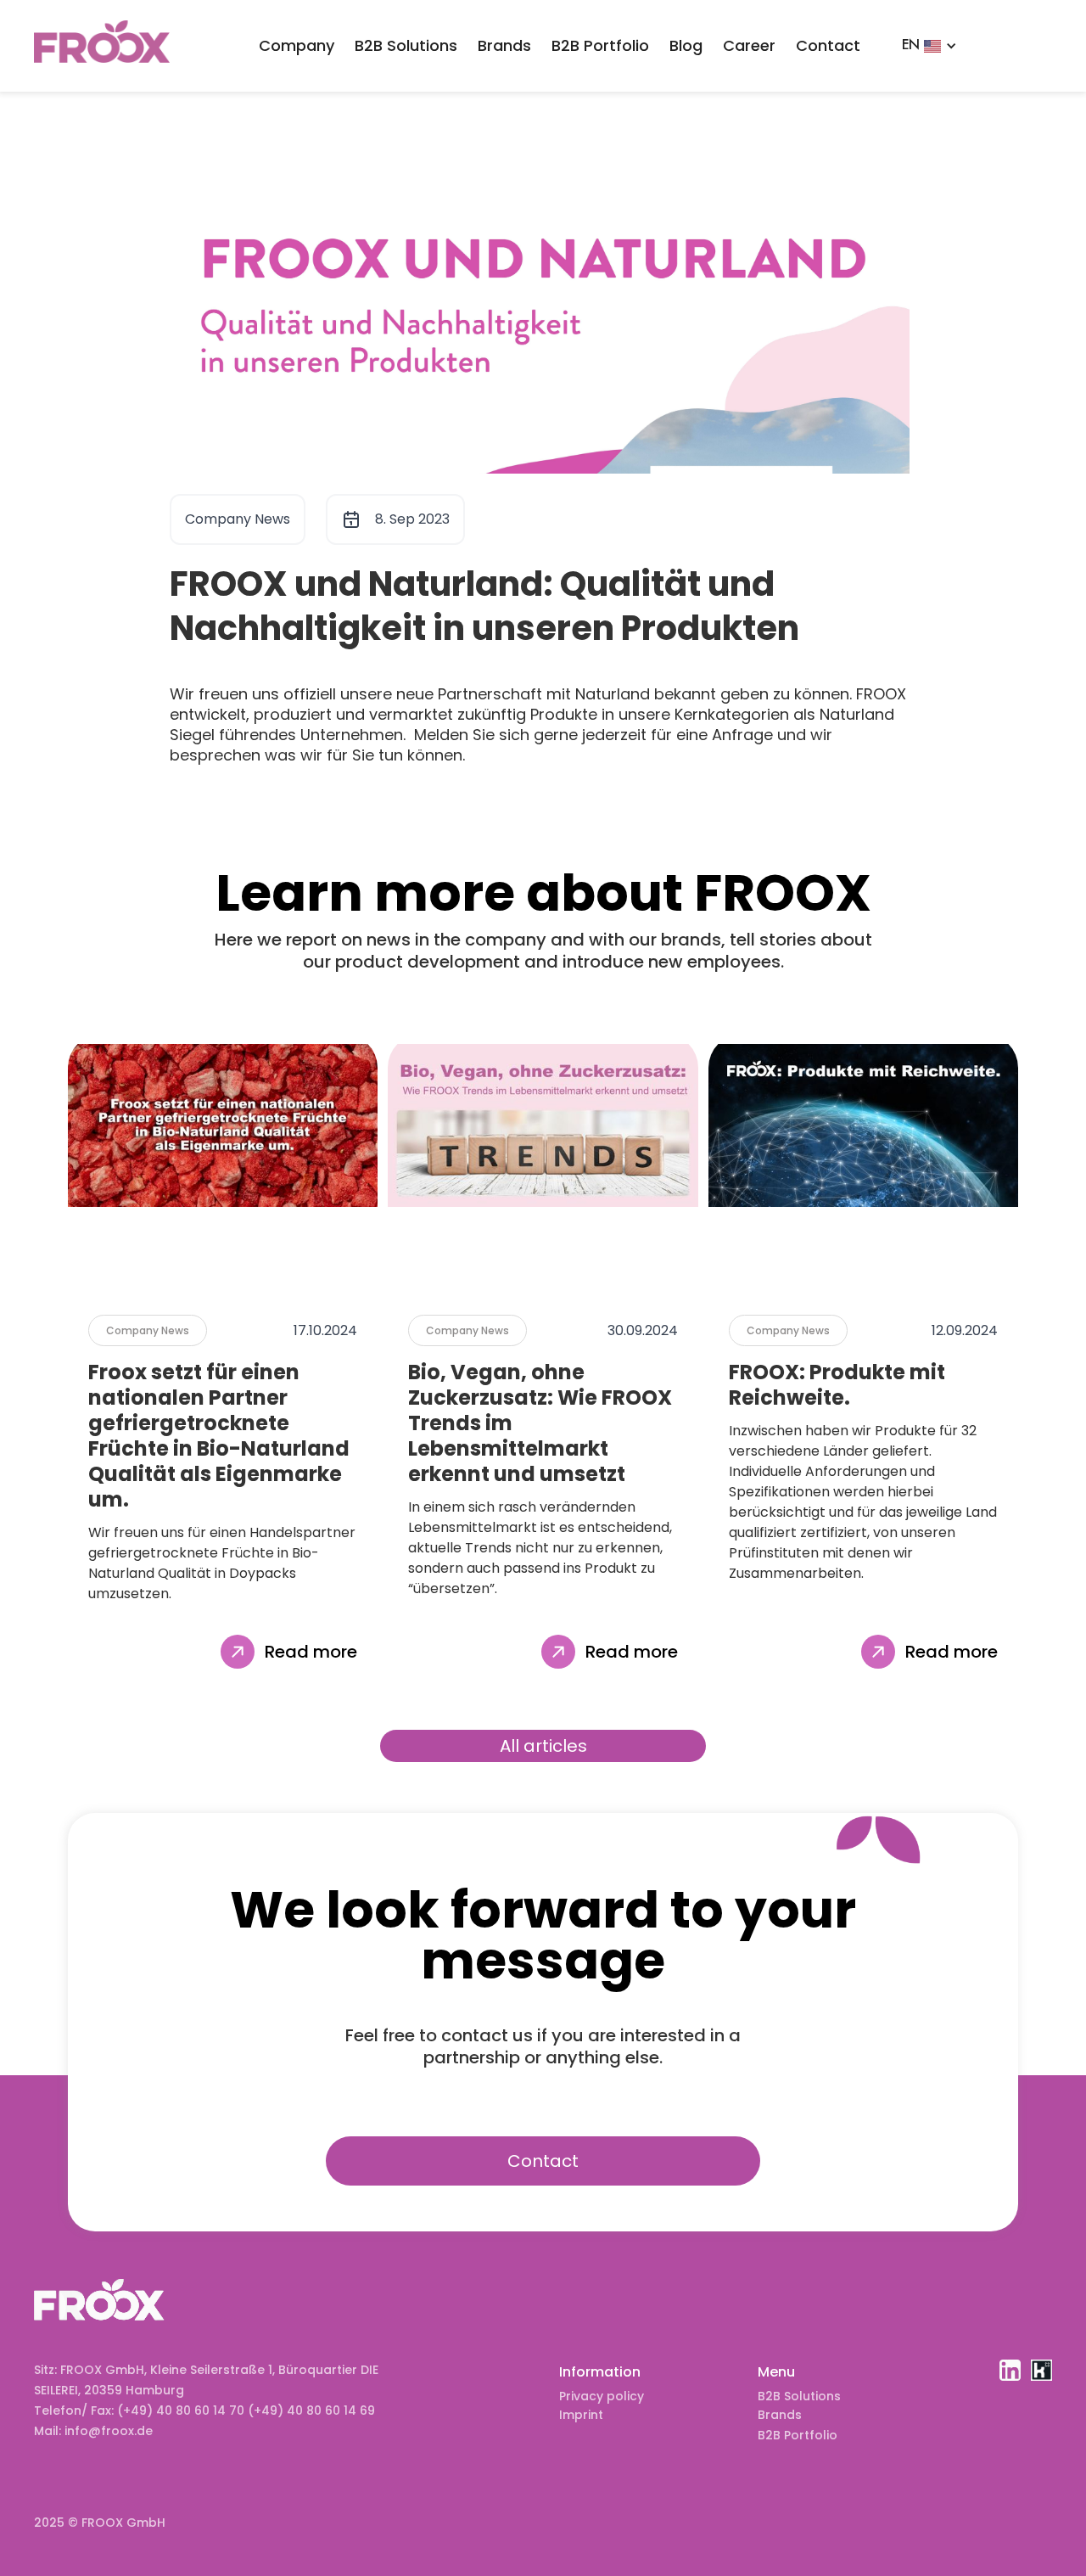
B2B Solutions (406, 45)
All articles (543, 1746)
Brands (504, 45)
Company (297, 45)
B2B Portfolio (600, 45)
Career (749, 45)
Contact (828, 45)
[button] (929, 46)
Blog (686, 45)
